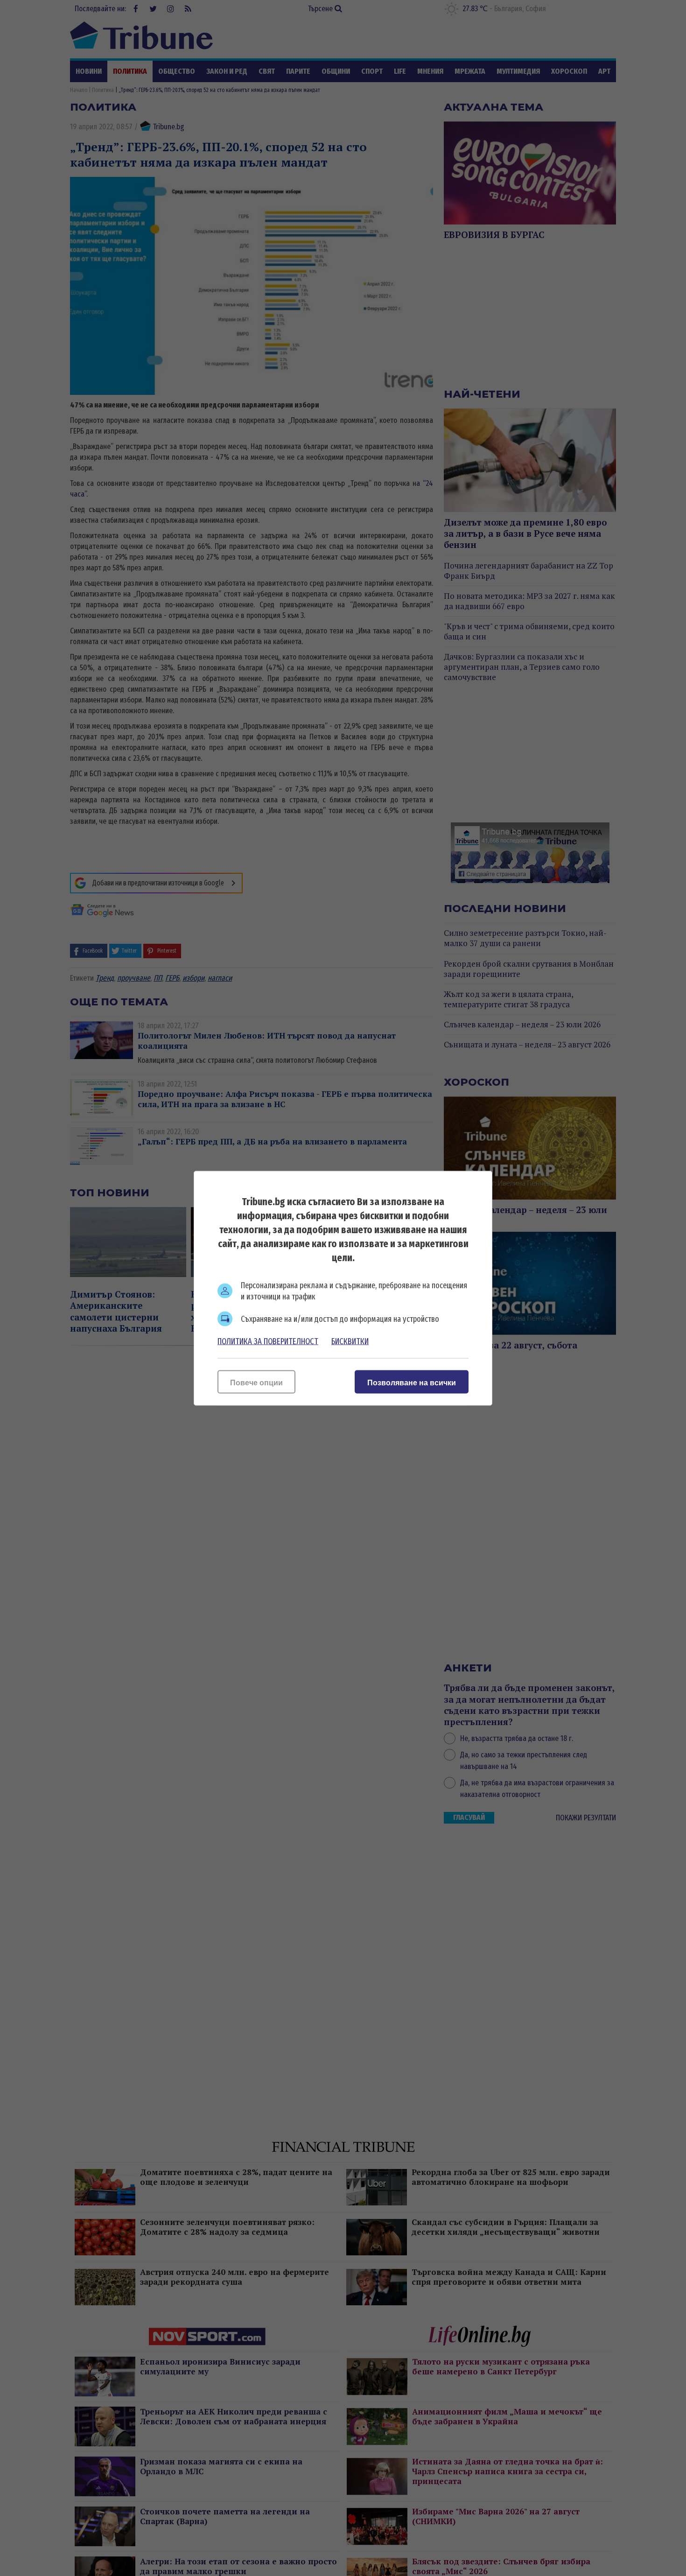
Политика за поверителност (268, 1341)
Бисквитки (350, 1341)
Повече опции (256, 1382)
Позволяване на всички (412, 1382)
